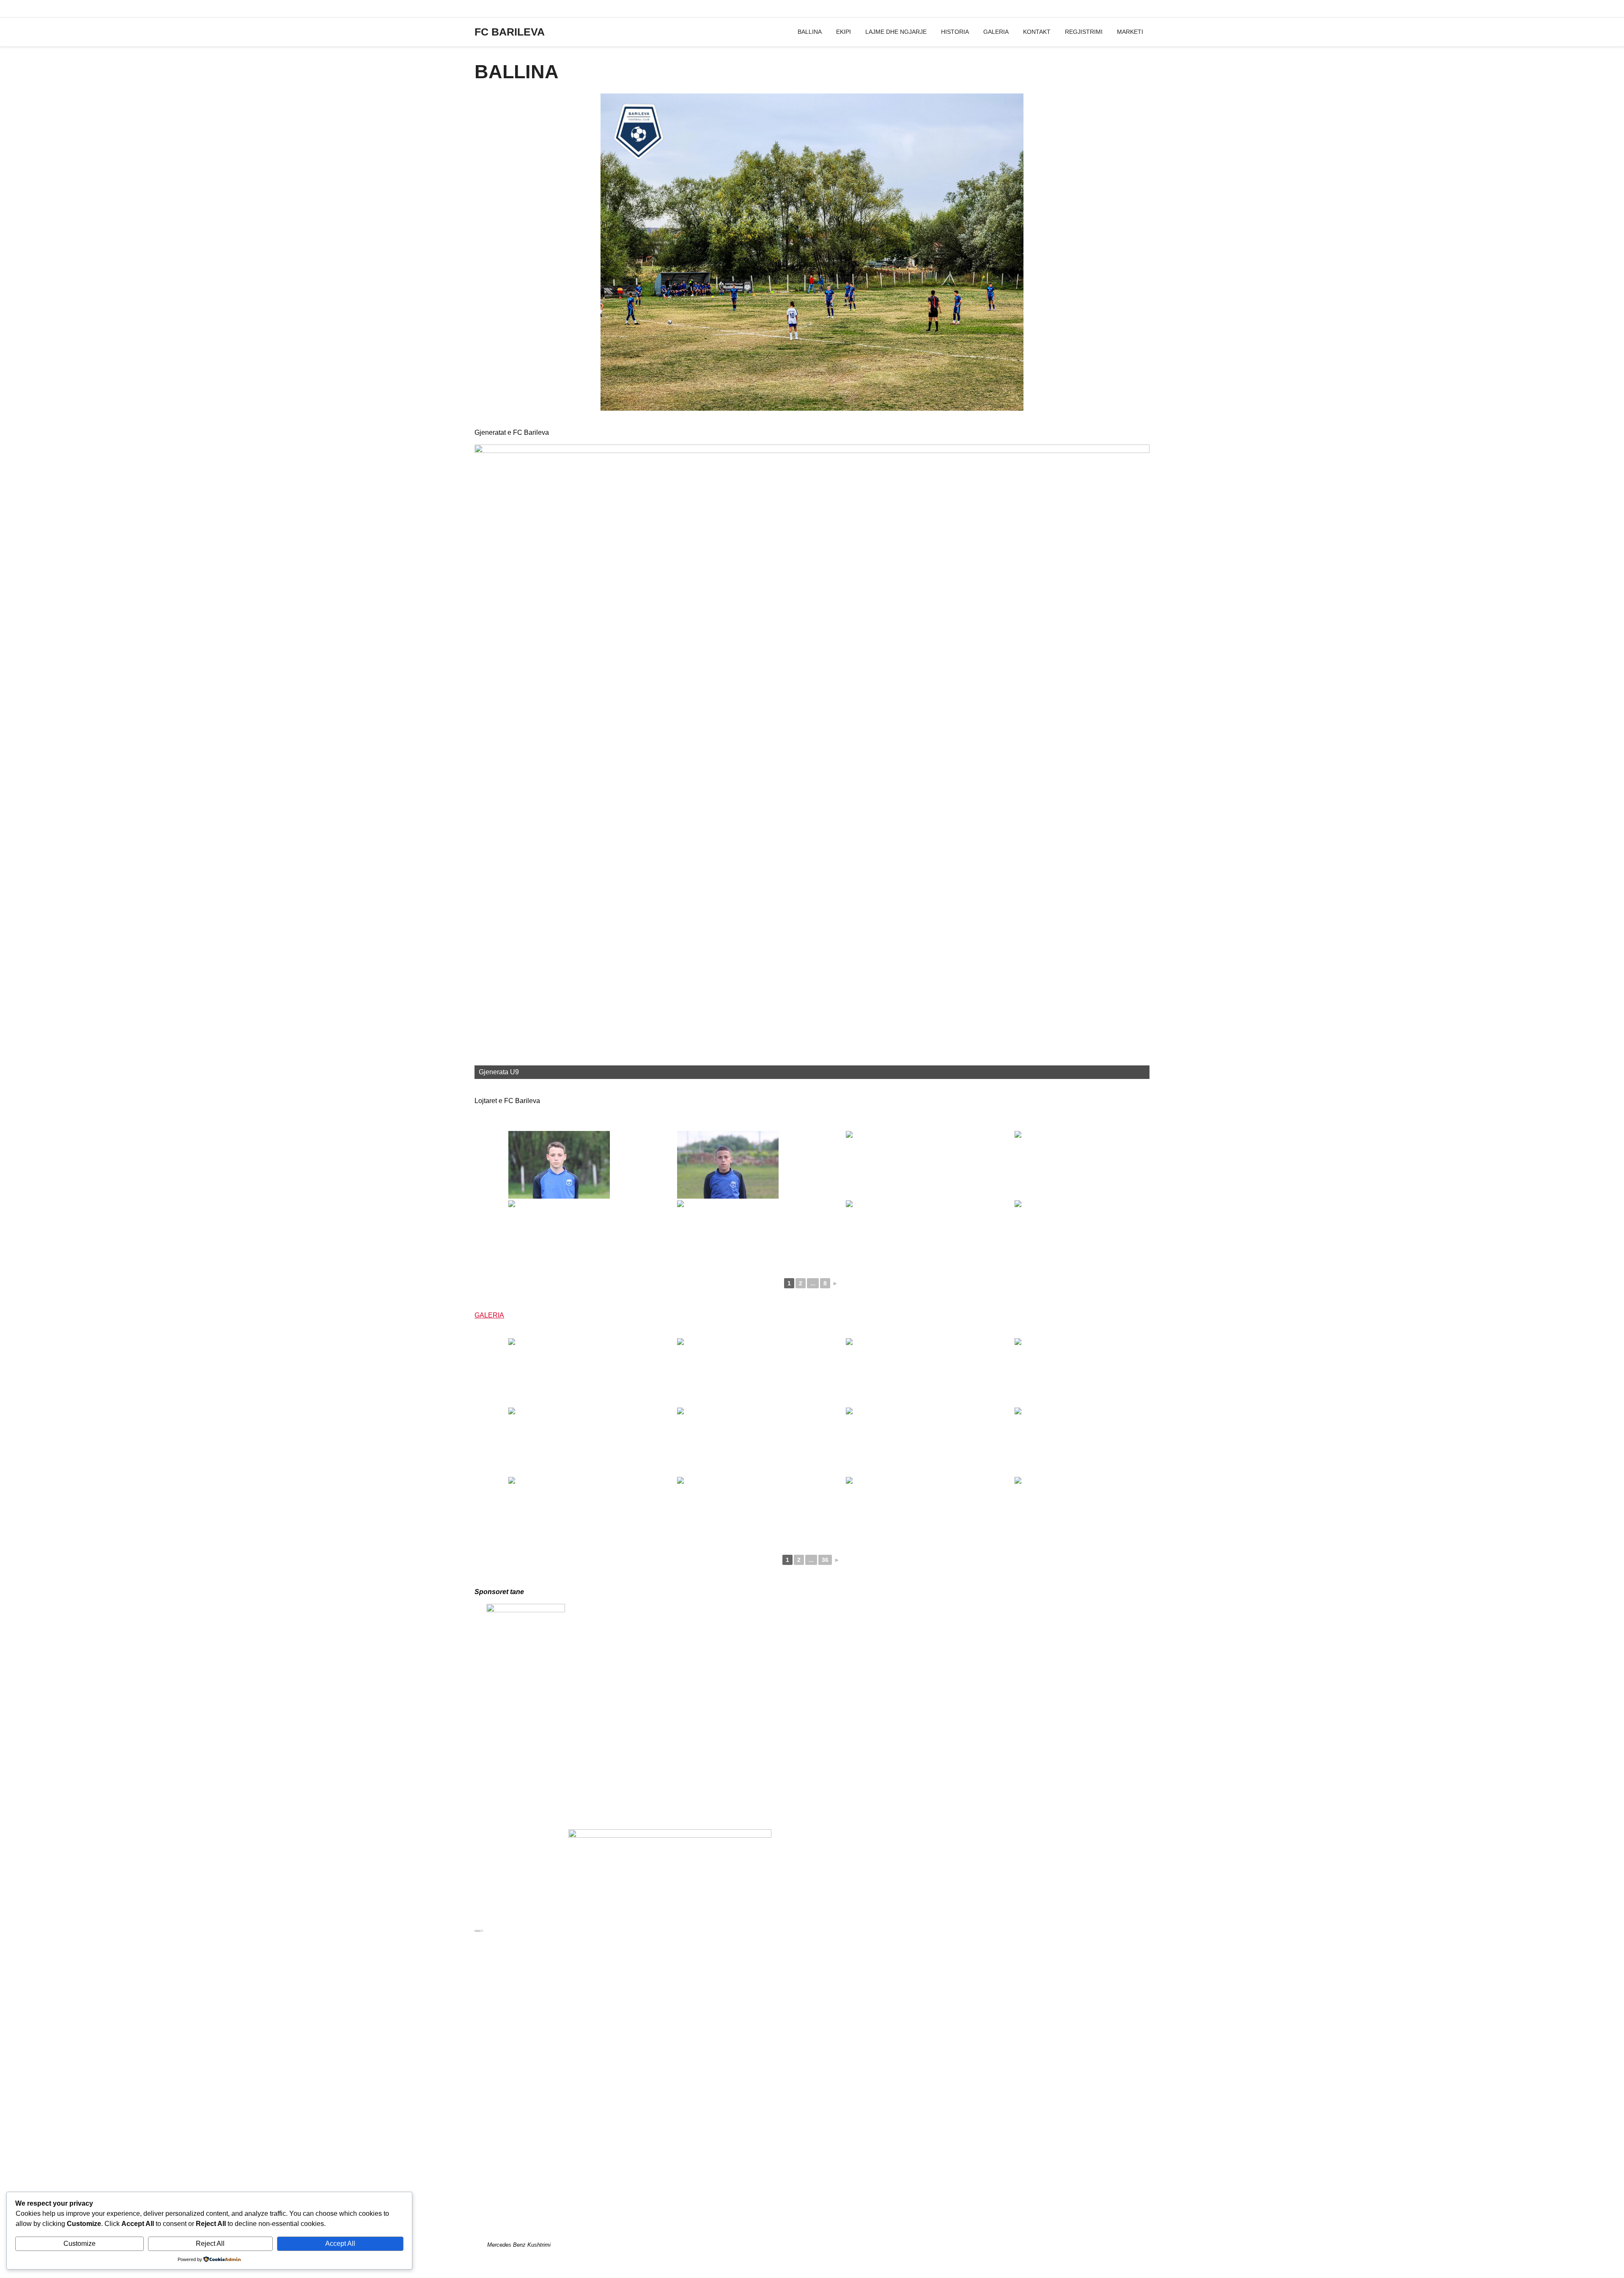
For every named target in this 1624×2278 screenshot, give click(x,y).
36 (825, 1560)
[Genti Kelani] (896, 1234)
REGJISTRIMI (1084, 32)
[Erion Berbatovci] (1065, 1165)
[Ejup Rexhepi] (559, 1234)
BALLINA (810, 32)
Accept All (340, 2244)
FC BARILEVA (510, 32)
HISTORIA (955, 32)
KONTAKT (1037, 32)
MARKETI (1130, 32)
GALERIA (996, 32)
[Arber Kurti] (559, 1165)
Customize (80, 2244)
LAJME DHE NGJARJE (896, 32)
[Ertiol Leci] (728, 1234)
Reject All (210, 2244)
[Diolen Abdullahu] (896, 1165)
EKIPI (844, 32)
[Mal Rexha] (1065, 1234)
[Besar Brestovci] (728, 1165)
